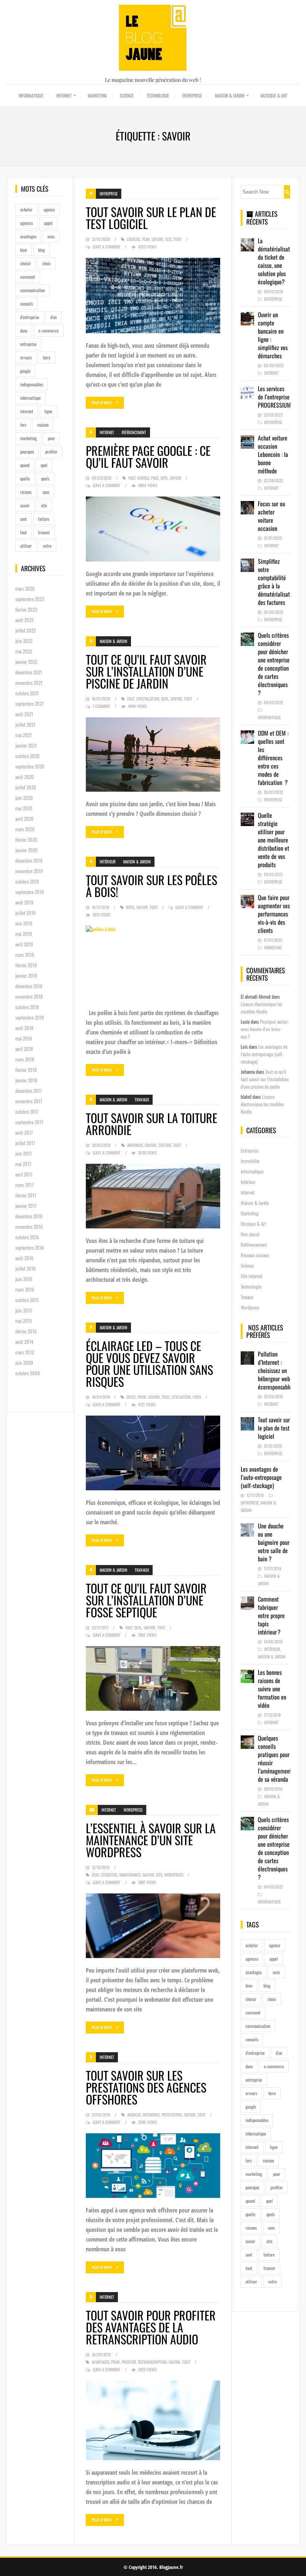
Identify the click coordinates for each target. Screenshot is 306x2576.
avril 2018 (24, 1049)
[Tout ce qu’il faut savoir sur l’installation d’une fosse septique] (153, 1678)
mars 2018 (25, 1059)
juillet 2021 (25, 724)
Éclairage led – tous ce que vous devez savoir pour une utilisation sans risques (149, 1363)
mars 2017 (24, 1185)
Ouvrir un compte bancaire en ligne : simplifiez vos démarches (273, 335)
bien (24, 250)
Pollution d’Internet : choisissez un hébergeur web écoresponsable (275, 1370)
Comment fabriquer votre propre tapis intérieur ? (271, 1615)
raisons (26, 492)
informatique (30, 398)
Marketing (97, 95)
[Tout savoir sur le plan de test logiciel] (153, 296)
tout (24, 532)
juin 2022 (24, 641)
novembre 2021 (29, 683)
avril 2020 (24, 819)
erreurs (26, 357)
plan (146, 239)
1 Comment (102, 706)
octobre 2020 (27, 756)
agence (49, 209)
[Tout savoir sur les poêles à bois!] (153, 963)
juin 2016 (24, 1279)
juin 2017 (24, 1153)
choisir (26, 263)
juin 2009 (24, 1363)
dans (24, 330)
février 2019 (26, 965)
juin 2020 (24, 798)
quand (25, 465)
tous (166, 1397)
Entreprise (192, 95)
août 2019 (24, 902)
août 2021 (24, 714)
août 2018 (24, 1028)
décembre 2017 (29, 1091)
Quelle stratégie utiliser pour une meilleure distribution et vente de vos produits (274, 840)
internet (27, 411)
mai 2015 (24, 1321)
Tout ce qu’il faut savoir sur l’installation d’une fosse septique (146, 1600)
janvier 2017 (26, 1206)
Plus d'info (102, 403)
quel (44, 465)
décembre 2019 (29, 860)
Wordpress (133, 1810)
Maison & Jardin (230, 95)
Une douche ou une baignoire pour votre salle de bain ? (274, 1542)
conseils (26, 304)
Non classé (250, 1234)
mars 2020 (25, 829)
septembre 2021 (29, 703)
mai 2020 (24, 808)
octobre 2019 (27, 881)
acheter (26, 209)
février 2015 (26, 1331)
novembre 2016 (29, 1227)
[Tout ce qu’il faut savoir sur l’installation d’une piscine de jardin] (153, 755)
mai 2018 (24, 1038)
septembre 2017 (29, 1122)
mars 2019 (25, 955)
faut (132, 478)
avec (51, 236)
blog (41, 250)
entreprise (28, 344)
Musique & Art (274, 95)
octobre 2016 (27, 1237)
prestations (172, 2115)
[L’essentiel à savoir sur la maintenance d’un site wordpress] (153, 1926)
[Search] (287, 192)
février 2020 (26, 839)
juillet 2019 (26, 913)
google (25, 371)
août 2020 (25, 777)
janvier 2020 (26, 850)
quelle (25, 478)
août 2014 (24, 1342)
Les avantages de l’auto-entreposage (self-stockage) (264, 1054)
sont (24, 519)
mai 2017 (23, 1164)
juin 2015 (24, 1310)
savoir (25, 505)
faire (47, 357)
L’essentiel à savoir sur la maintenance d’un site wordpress (151, 1840)
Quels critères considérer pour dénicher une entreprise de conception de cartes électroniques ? (274, 664)
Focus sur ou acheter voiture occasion (271, 516)
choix (46, 263)
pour (51, 438)
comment (28, 277)
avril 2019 (24, 944)
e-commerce (49, 330)
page (155, 478)
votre (47, 546)
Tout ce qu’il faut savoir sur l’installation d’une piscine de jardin (146, 671)
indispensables (32, 384)
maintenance (130, 1875)
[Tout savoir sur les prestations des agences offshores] (153, 2166)
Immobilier (250, 1161)
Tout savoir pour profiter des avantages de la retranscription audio (151, 2327)
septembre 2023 (30, 599)
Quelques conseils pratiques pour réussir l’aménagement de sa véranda (275, 1759)
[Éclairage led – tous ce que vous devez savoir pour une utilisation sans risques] (153, 1453)
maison (43, 425)
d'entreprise (30, 317)
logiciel (134, 239)
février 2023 (26, 609)
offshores (151, 2115)
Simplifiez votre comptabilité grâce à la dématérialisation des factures (277, 582)
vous (197, 1397)
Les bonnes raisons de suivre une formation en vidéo (272, 1689)
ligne (48, 411)
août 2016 (24, 1258)
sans (46, 492)
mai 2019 (24, 934)
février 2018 (26, 1070)
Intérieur (108, 862)
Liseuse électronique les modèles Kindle (261, 1008)
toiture (44, 519)
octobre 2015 (27, 1300)
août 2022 (24, 620)
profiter (51, 452)
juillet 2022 (26, 630)
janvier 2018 (26, 1080)
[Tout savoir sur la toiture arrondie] (153, 1196)
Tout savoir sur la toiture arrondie (152, 1124)
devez (131, 1397)
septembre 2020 (30, 766)
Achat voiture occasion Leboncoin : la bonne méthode (273, 454)
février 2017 (26, 1195)
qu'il (164, 478)
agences (26, 223)
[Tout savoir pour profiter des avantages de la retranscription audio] (153, 2420)
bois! (130, 907)
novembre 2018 (29, 996)
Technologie (158, 95)
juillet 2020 (26, 787)
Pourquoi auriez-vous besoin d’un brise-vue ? (265, 1029)
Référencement (134, 432)
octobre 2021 (27, 693)
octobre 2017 (27, 1111)
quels (45, 478)
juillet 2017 (25, 1143)
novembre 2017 (29, 1101)
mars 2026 (25, 588)
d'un (54, 317)
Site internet (252, 1276)
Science (127, 95)
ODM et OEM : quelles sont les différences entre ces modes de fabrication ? (273, 758)
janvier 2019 (26, 975)
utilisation (181, 1397)
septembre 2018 (29, 1017)
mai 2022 (24, 651)
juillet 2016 (26, 1268)
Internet (64, 95)
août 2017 (24, 1132)
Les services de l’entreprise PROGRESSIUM (274, 397)
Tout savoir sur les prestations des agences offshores (146, 2087)
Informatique (31, 95)
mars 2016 (25, 1289)
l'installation (148, 699)
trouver (44, 532)
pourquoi (27, 452)
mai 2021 (24, 735)
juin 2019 (24, 923)
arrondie (135, 1145)
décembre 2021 (29, 672)
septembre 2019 (30, 892)
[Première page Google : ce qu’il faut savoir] (153, 529)
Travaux (142, 1100)
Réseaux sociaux (255, 1255)
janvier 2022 (26, 662)
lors (23, 425)
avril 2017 (24, 1174)
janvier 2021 (26, 745)
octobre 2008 (27, 1373)
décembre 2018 (29, 986)
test (168, 239)
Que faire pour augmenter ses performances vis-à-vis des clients (274, 914)
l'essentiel (109, 1875)
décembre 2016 (29, 1216)
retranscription (152, 2362)
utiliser (26, 546)
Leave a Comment (107, 247)
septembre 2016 (30, 1247)
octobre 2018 (27, 1007)
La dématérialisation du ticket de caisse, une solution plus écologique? (277, 261)
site (44, 505)
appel (48, 223)
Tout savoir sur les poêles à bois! (152, 886)
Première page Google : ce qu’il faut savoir (148, 456)
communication (32, 290)
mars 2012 (25, 1352)
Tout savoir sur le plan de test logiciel (151, 218)
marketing (28, 438)
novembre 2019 (29, 871)
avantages (28, 236)
